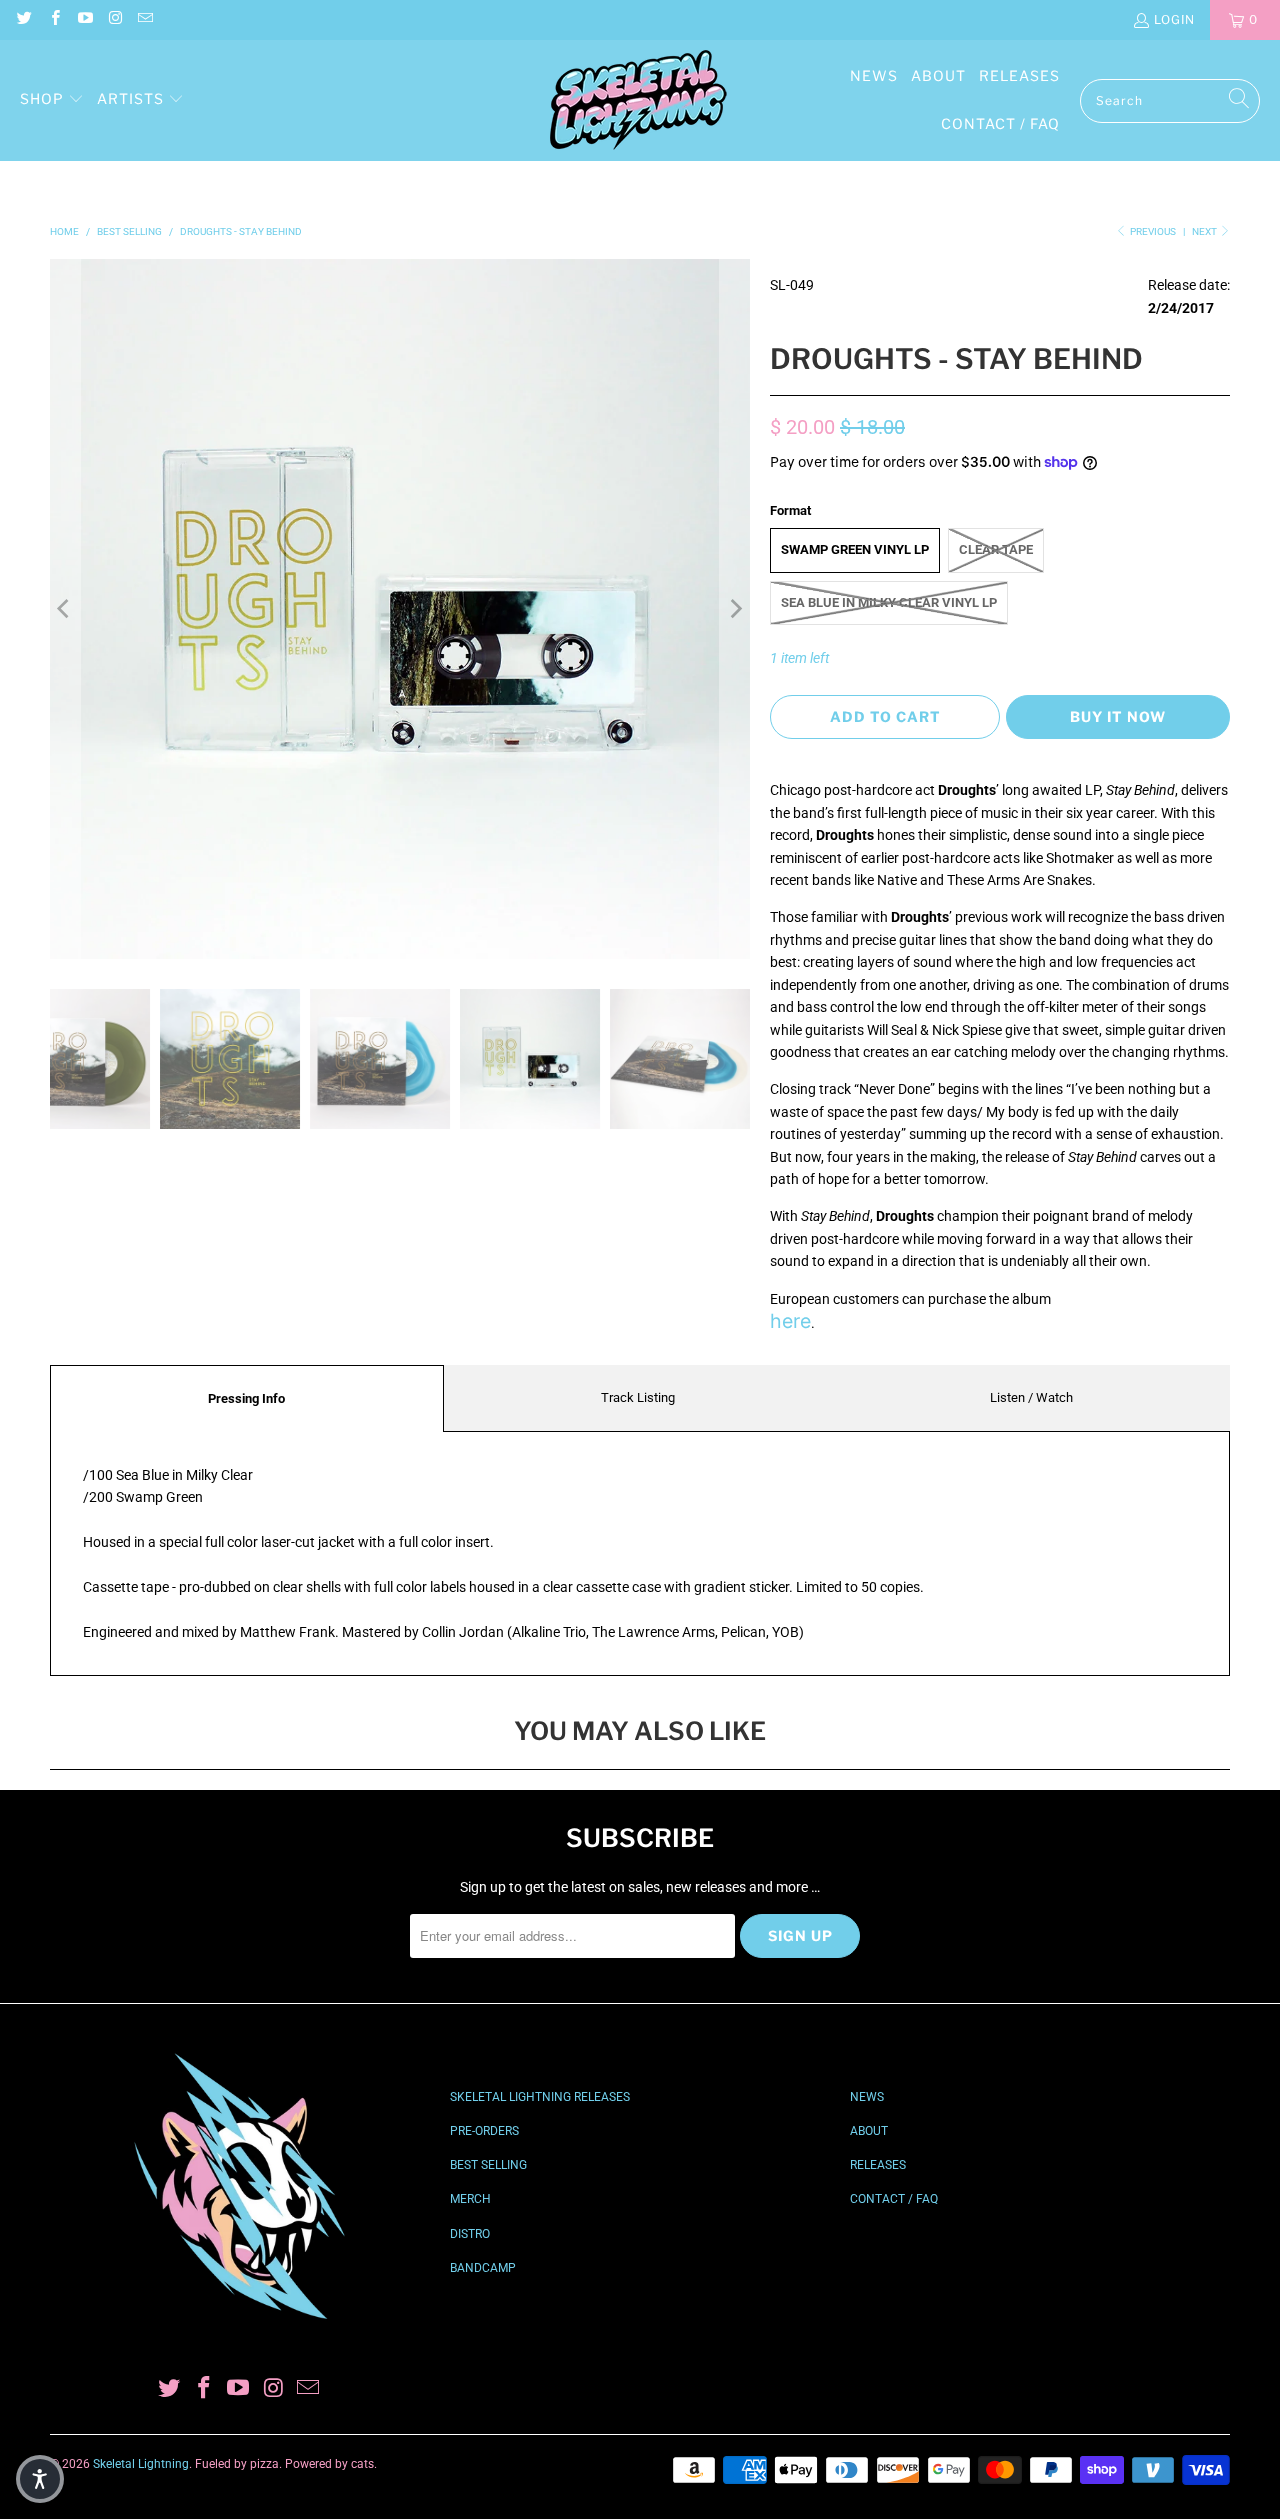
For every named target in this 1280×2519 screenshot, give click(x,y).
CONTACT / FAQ (894, 2199)
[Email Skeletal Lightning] (144, 19)
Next (1205, 231)
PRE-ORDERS (484, 2131)
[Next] (735, 609)
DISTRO (470, 2234)
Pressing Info (246, 1398)
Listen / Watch (1031, 1397)
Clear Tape (996, 549)
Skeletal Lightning (141, 2464)
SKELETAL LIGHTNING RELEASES (540, 2097)
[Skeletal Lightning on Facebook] (53, 19)
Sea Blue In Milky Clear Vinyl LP (889, 602)
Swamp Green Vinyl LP (855, 549)
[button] (52, 100)
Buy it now (1118, 716)
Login (1174, 19)
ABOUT (869, 2131)
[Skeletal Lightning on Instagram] (114, 19)
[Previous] (65, 609)
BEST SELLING (488, 2165)
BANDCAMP (483, 2268)
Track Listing (638, 1397)
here (790, 1321)
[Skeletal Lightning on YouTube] (84, 19)
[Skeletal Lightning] (638, 100)
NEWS (867, 2097)
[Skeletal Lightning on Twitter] (23, 19)
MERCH (470, 2199)
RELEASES (878, 2165)
